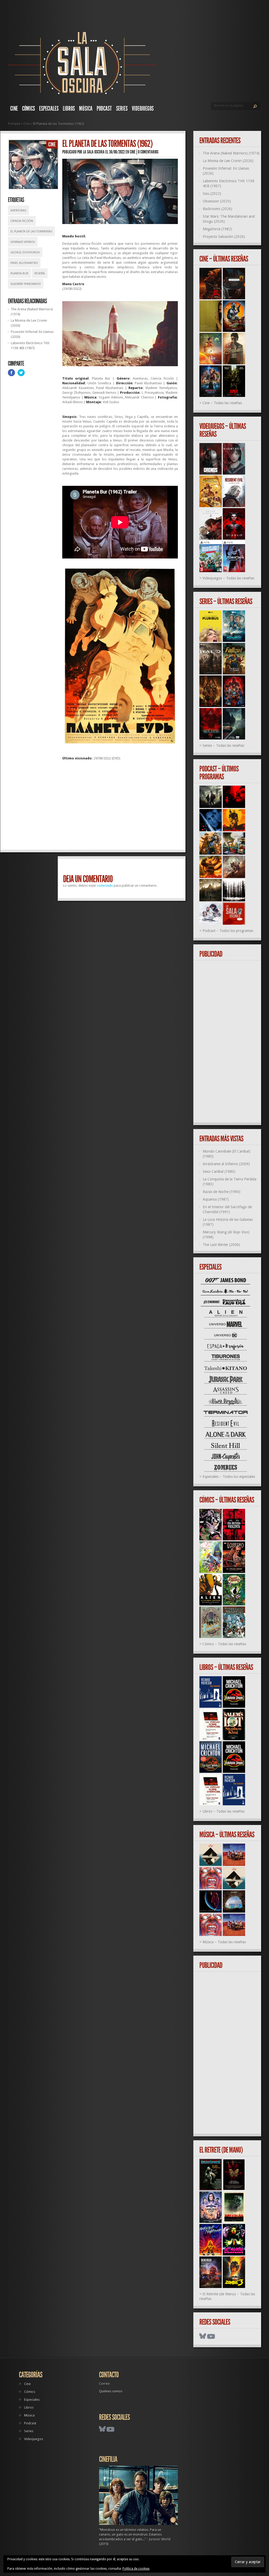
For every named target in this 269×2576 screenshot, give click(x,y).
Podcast (104, 109)
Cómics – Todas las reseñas (224, 1644)
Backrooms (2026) (218, 209)
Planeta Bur (19, 273)
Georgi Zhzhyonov (25, 252)
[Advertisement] (120, 807)
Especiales (49, 109)
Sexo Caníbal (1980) (219, 1172)
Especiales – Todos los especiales (229, 1477)
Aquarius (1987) (216, 1199)
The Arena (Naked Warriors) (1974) (231, 153)
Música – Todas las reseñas (224, 1942)
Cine (14, 109)
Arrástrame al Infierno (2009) (226, 1164)
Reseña (40, 273)
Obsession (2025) (217, 201)
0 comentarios (148, 152)
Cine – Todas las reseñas (222, 403)
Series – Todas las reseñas (223, 746)
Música (86, 109)
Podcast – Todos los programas (228, 931)
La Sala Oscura (94, 152)
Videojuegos (143, 109)
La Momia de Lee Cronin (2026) (228, 161)
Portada (14, 124)
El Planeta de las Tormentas (31, 231)
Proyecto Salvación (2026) (224, 237)
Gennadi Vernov (23, 242)
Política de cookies (136, 2569)
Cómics (29, 109)
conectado (105, 885)
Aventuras (18, 211)
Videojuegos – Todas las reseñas (228, 578)
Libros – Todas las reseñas (224, 1811)
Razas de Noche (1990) (222, 1192)
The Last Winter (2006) (221, 1245)
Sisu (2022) (212, 194)
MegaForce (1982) (218, 229)
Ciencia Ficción (22, 221)
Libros (69, 109)
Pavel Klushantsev (24, 263)
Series (122, 109)
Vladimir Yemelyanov (26, 284)
